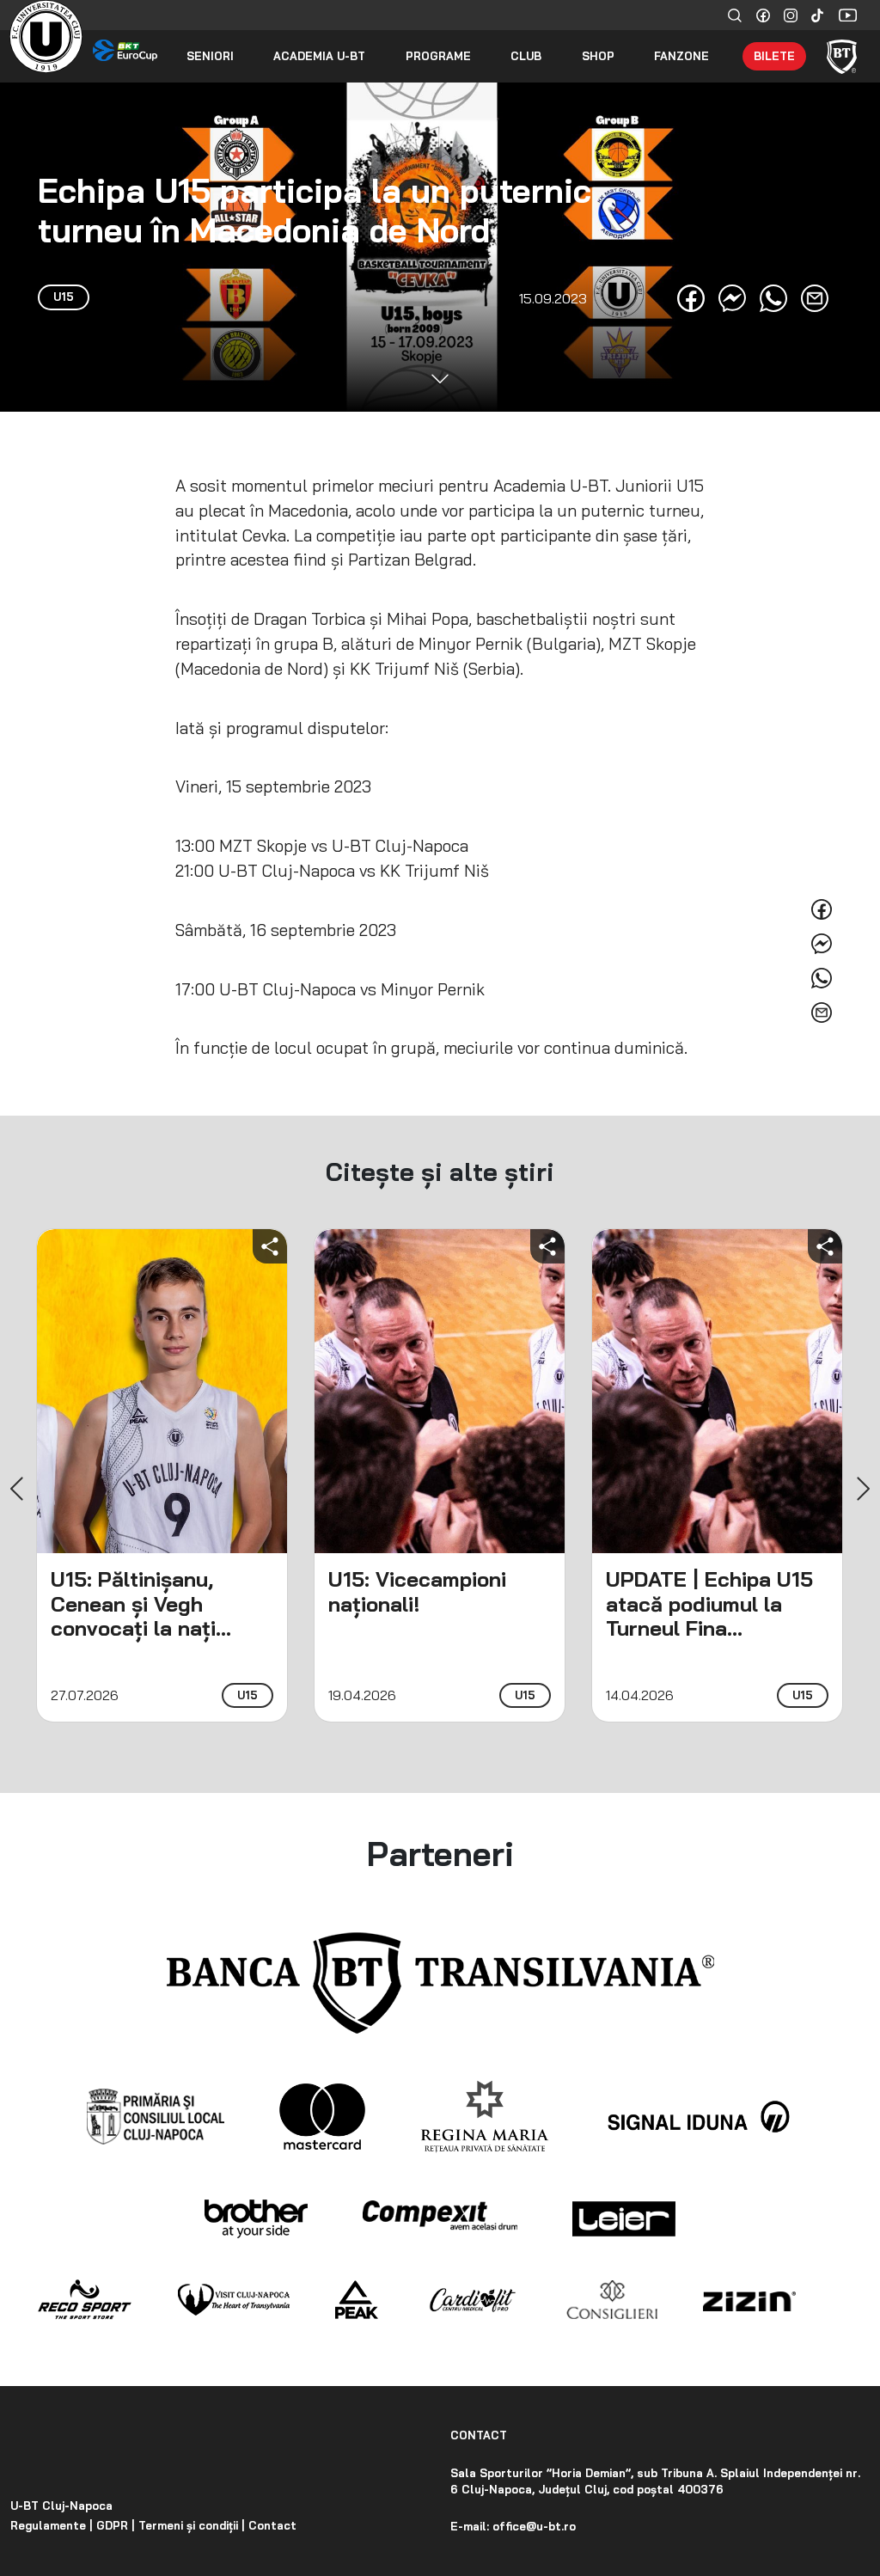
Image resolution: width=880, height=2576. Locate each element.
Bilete (774, 56)
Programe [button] (438, 56)
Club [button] (526, 56)
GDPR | (114, 2525)
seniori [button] (210, 56)
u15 (247, 1695)
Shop (598, 56)
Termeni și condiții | (190, 2525)
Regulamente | (52, 2525)
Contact (271, 2525)
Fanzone (681, 56)
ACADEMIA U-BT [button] (319, 56)
